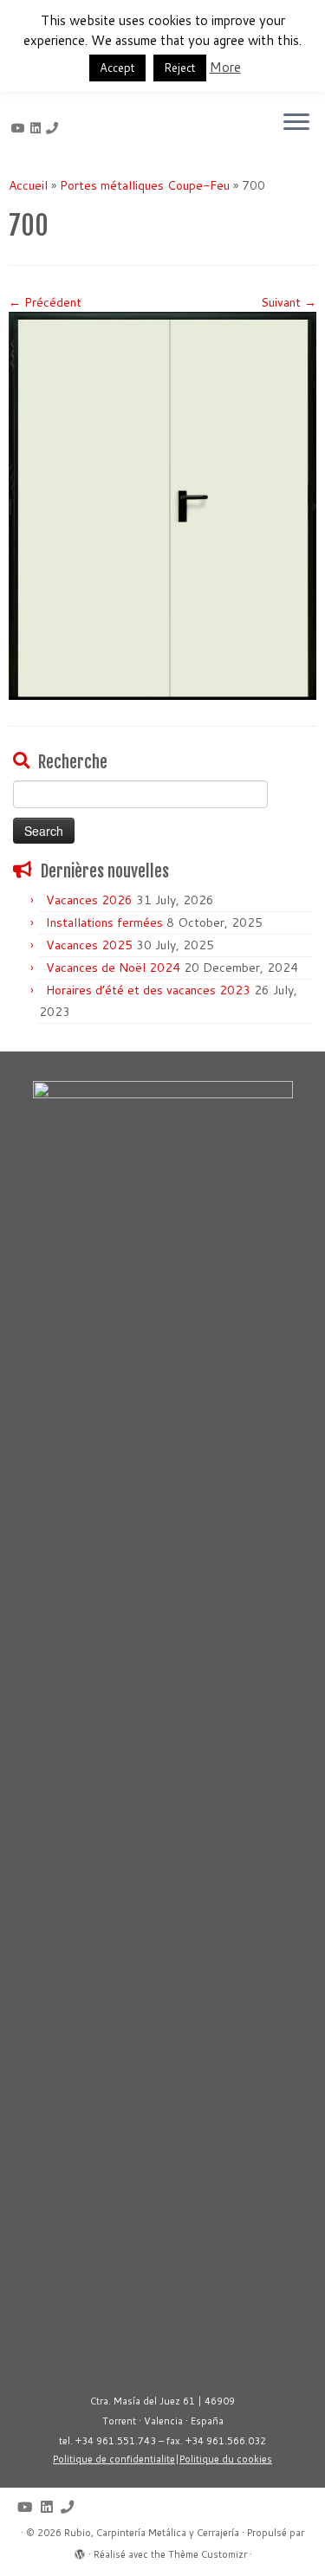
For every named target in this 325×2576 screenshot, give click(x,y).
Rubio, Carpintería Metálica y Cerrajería (152, 2533)
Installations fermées (104, 922)
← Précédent (45, 302)
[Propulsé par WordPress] (80, 2551)
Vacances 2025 (89, 945)
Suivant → (289, 302)
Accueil (28, 185)
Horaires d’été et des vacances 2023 (148, 990)
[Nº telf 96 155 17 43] (55, 128)
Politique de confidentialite (114, 2459)
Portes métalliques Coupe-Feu (145, 185)
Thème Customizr (208, 2554)
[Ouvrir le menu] (296, 123)
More (225, 67)
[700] (162, 505)
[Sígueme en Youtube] (21, 128)
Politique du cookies (226, 2459)
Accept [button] (117, 68)
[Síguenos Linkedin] (38, 128)
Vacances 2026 (89, 900)
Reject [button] (180, 68)
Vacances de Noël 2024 (113, 968)
